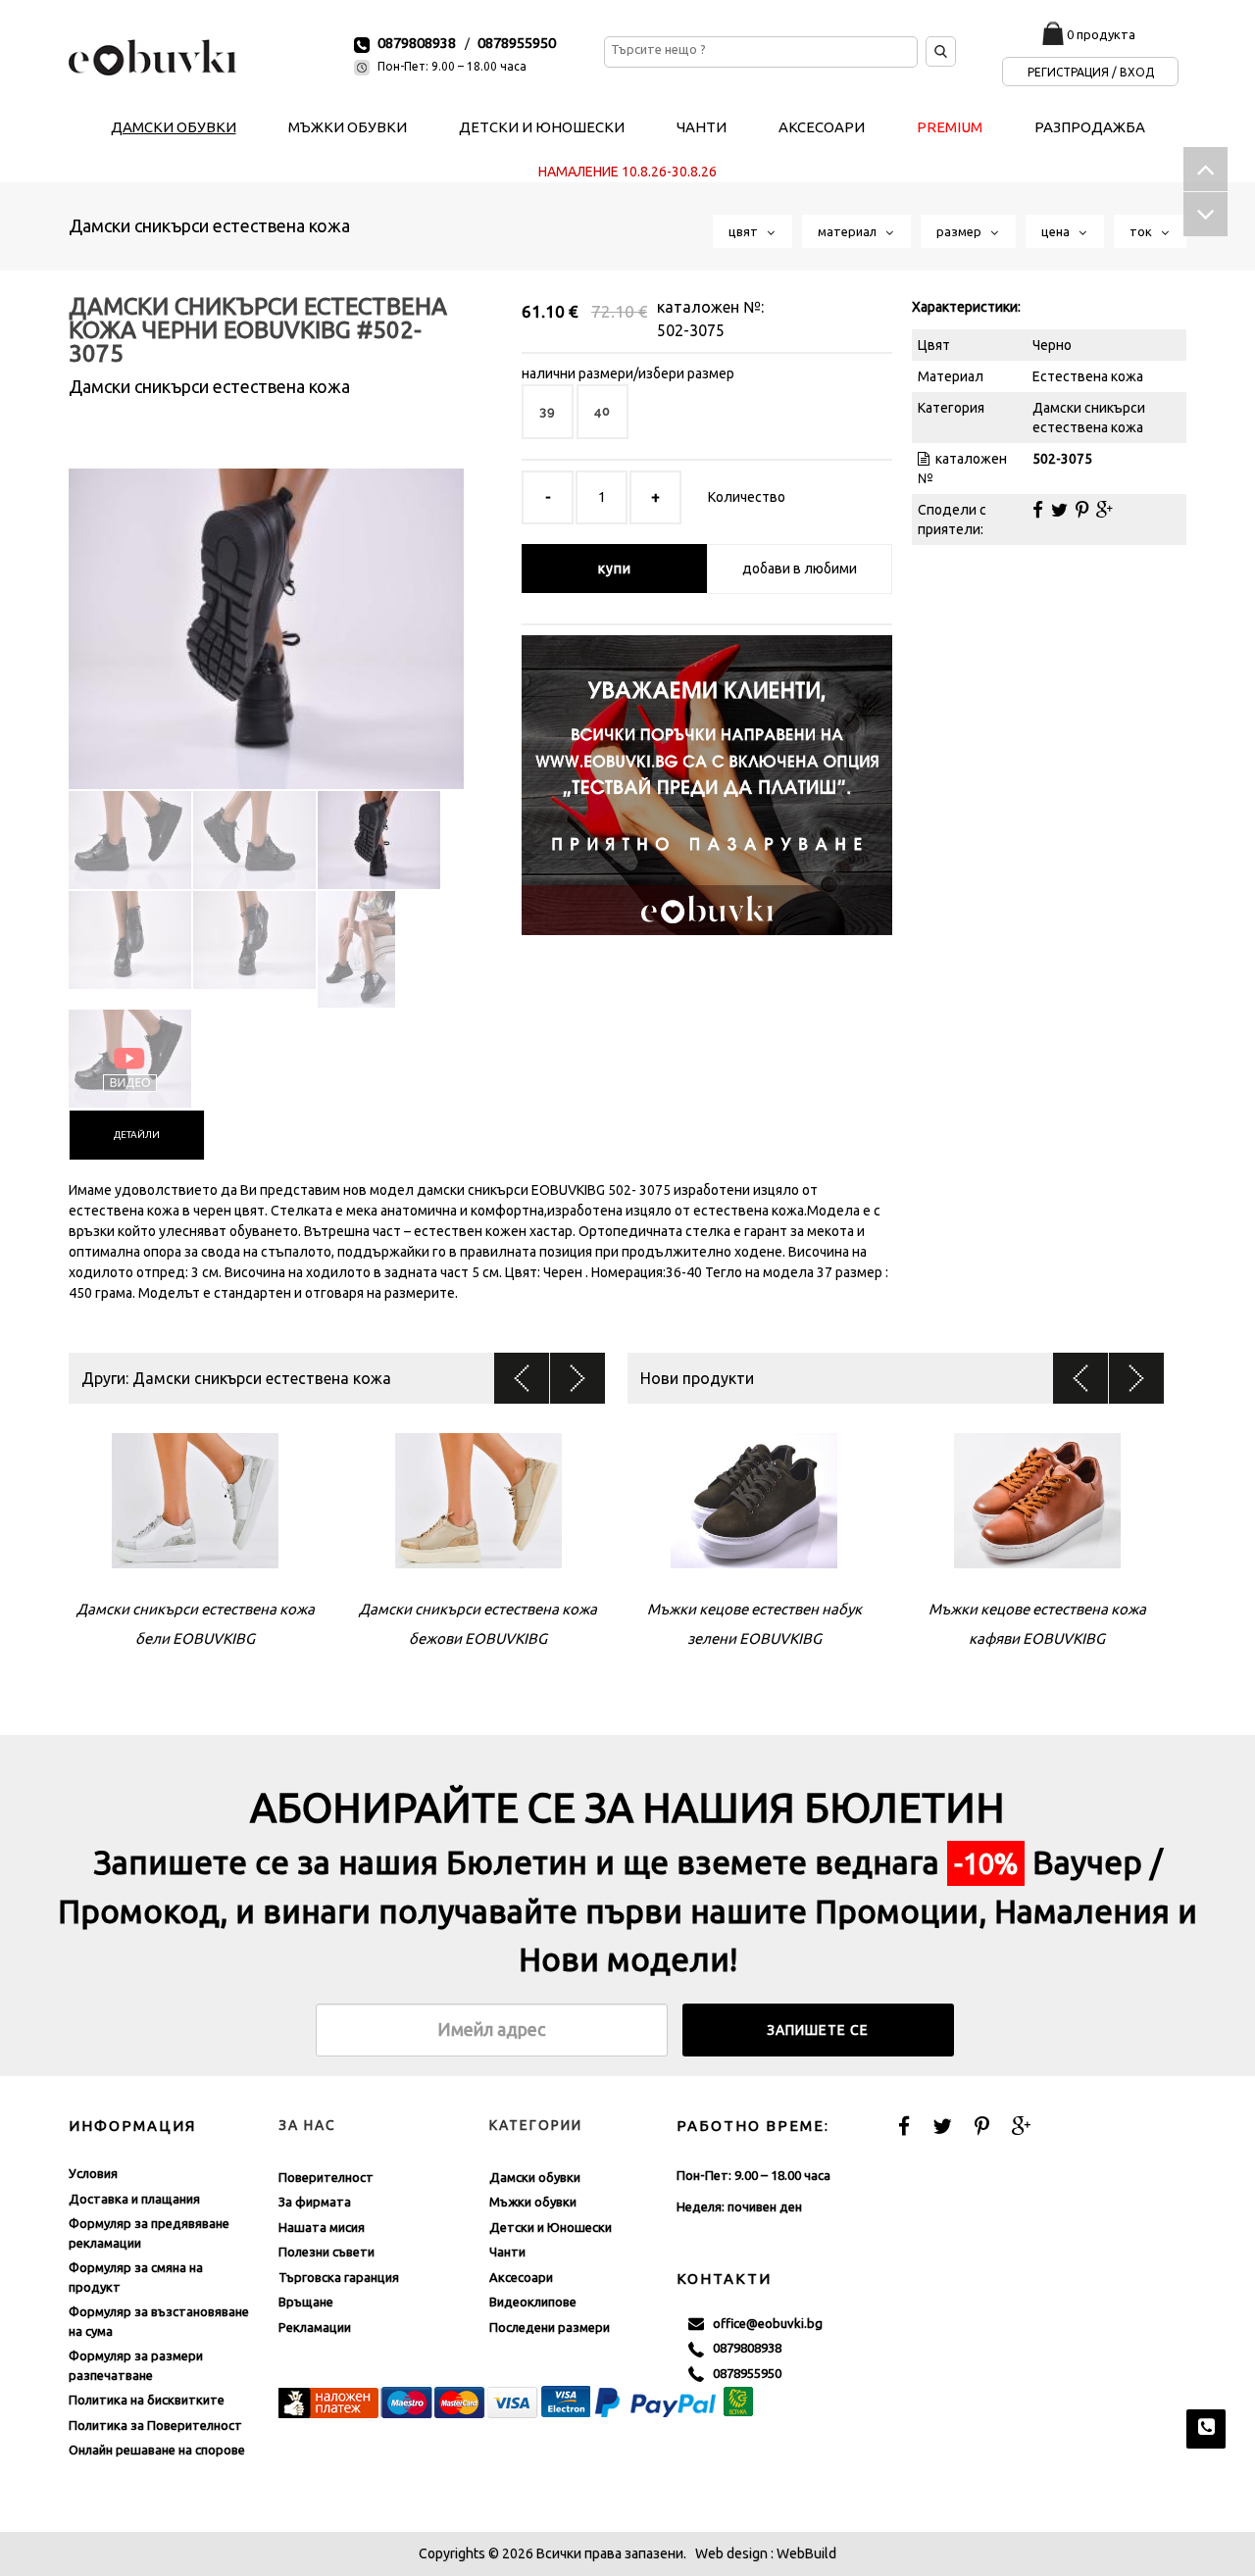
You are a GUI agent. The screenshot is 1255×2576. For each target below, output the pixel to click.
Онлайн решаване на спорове (157, 2450)
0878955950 (517, 43)
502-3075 (691, 330)
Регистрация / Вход (1091, 72)
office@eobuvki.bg (763, 2323)
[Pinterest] (1082, 510)
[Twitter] (1059, 510)
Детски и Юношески (551, 2227)
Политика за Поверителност (155, 2425)
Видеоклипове (533, 2302)
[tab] (137, 1135)
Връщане (306, 2302)
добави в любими (800, 569)
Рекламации (315, 2327)
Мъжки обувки (533, 2202)
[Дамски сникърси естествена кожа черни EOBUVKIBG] (266, 612)
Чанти (507, 2252)
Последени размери (550, 2327)
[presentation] (137, 1135)
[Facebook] (1038, 510)
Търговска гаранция (339, 2277)
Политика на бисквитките (147, 2400)
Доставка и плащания (134, 2199)
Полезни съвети (326, 2252)
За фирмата (315, 2202)
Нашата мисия (322, 2227)
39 (548, 411)
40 (602, 411)
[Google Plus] (1104, 510)
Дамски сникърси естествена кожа (209, 225)
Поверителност (326, 2177)
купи (615, 569)
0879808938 (417, 43)
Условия (93, 2173)
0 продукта (1101, 34)
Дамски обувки (535, 2177)
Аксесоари (521, 2277)
